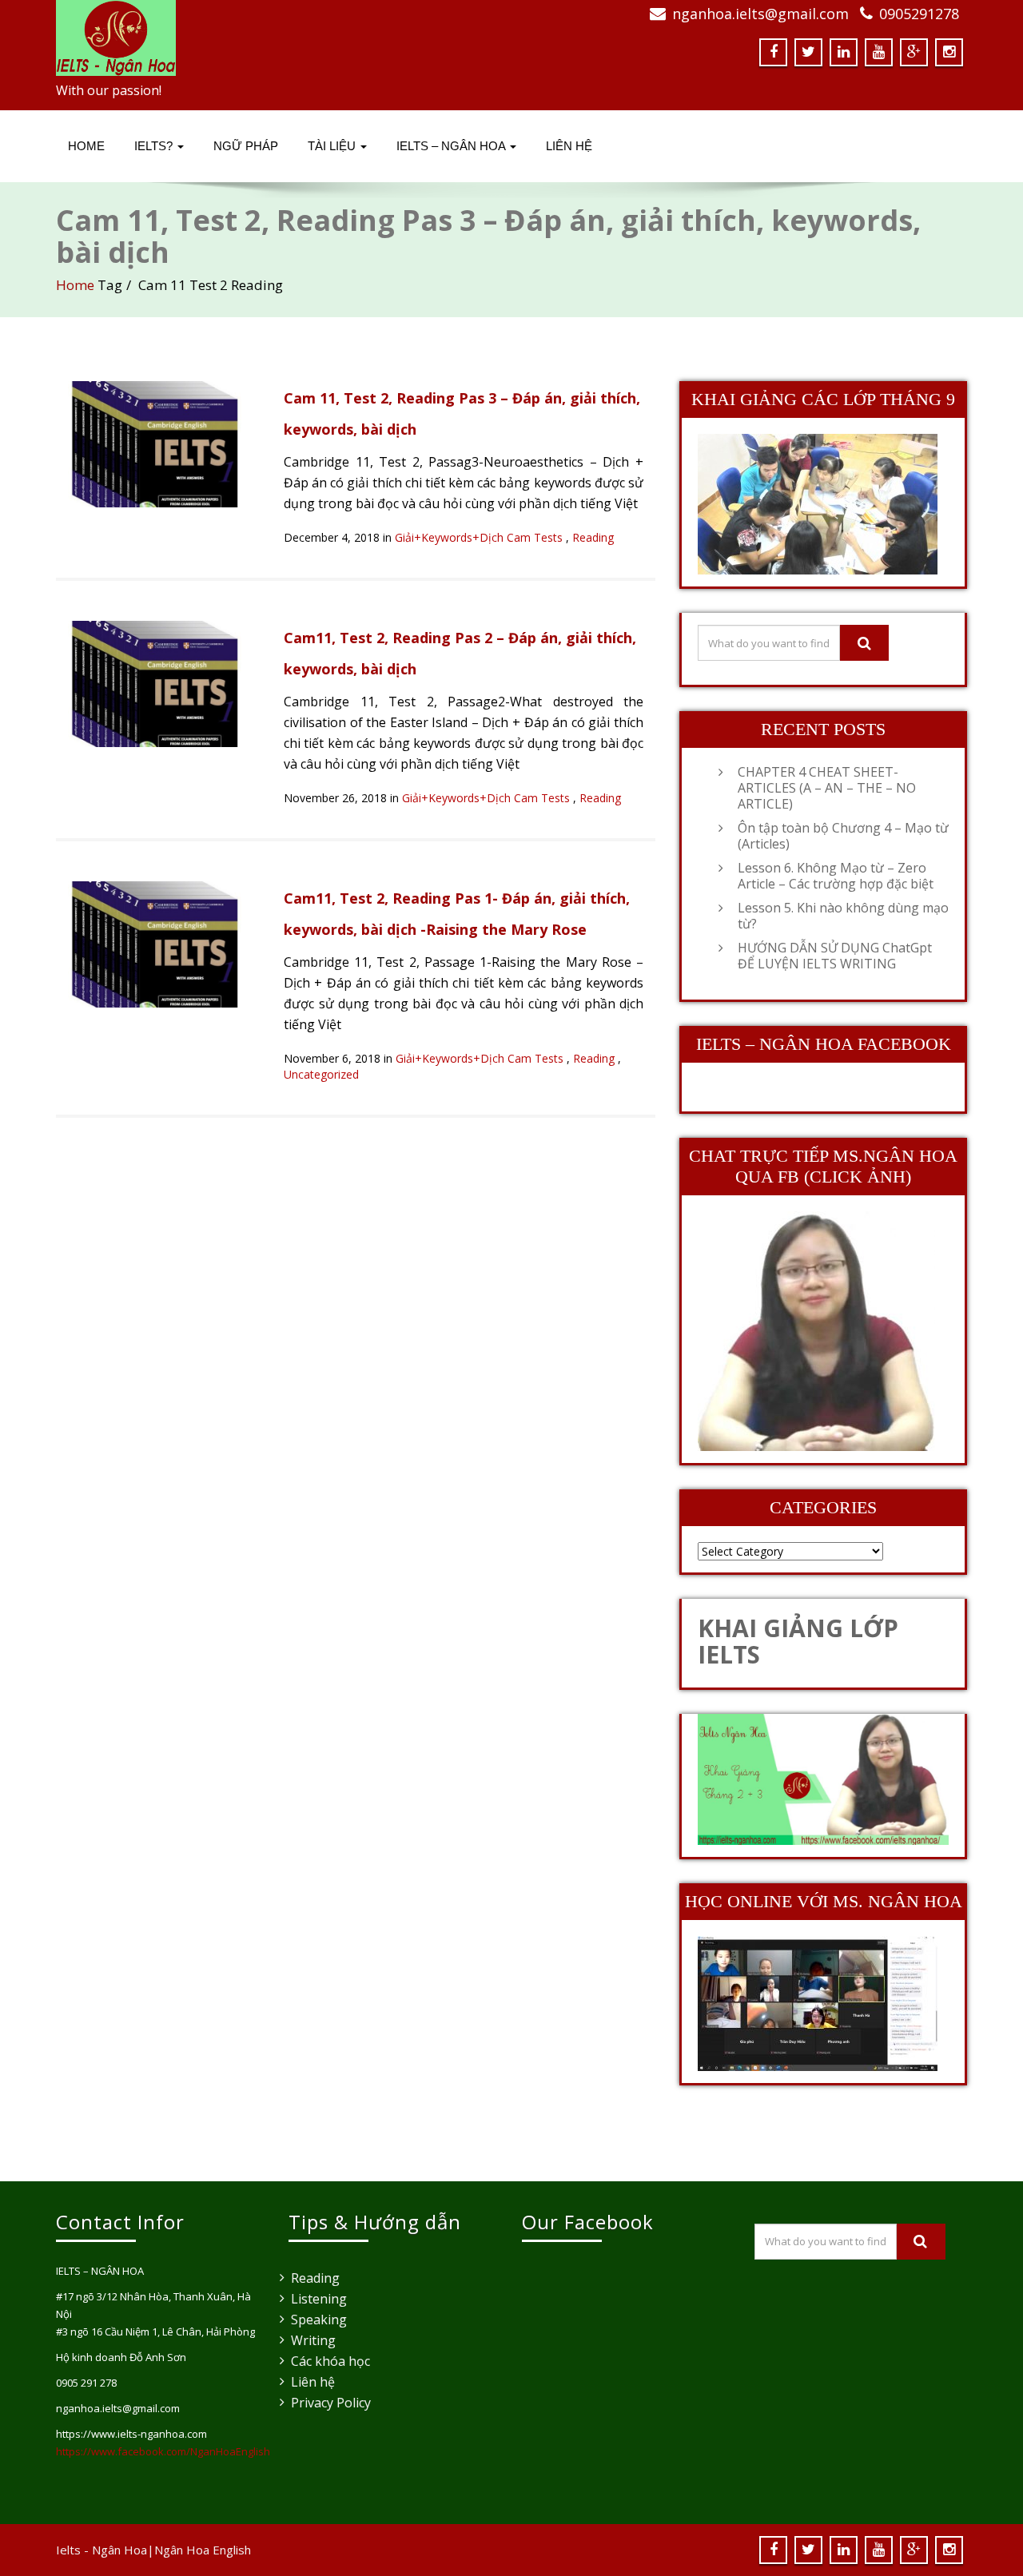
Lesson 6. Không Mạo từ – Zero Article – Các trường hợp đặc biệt (836, 876)
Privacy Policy (331, 2403)
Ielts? (155, 146)
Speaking (319, 2320)
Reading (593, 537)
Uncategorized (321, 1074)
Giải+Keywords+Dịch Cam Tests (479, 537)
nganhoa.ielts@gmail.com (760, 14)
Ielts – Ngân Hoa (452, 146)
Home (86, 146)
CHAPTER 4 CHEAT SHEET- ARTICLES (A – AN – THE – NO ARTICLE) (827, 788)
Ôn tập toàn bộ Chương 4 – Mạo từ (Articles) (843, 836)
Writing (313, 2340)
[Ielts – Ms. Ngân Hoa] (278, 38)
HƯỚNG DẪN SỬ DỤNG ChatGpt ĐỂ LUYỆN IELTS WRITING (835, 956)
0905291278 (919, 14)
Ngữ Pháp (246, 146)
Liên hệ (313, 2382)
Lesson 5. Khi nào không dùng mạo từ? (843, 916)
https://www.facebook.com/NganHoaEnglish (163, 2451)
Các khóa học (330, 2361)
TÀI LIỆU (333, 146)
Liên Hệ (569, 146)
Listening (319, 2299)
